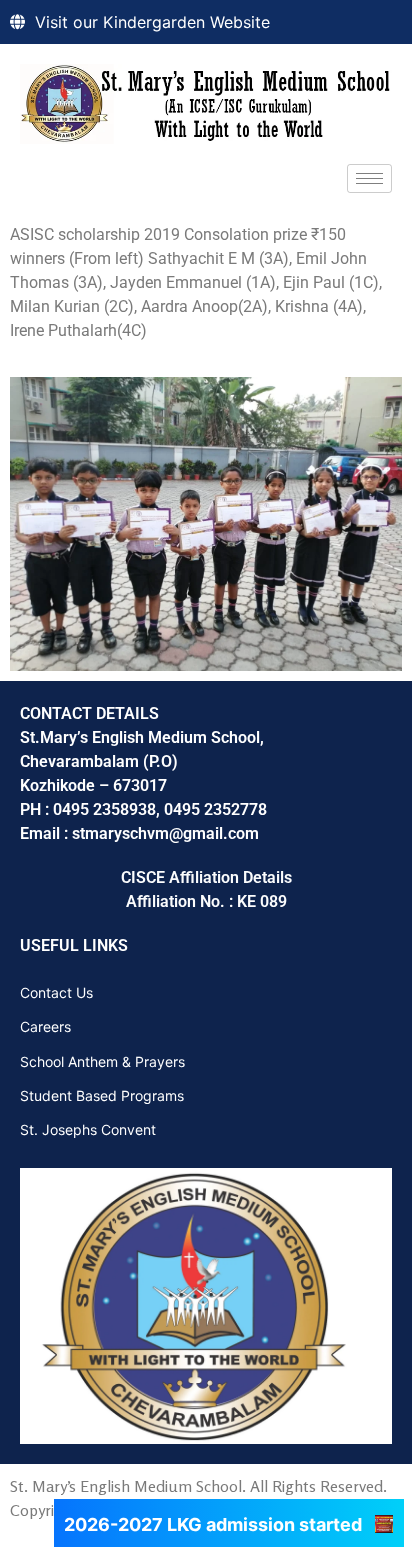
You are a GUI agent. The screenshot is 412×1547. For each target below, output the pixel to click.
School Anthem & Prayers (102, 1061)
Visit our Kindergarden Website (152, 22)
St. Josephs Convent (88, 1129)
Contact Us (56, 992)
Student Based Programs (102, 1095)
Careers (45, 1026)
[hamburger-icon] (369, 178)
